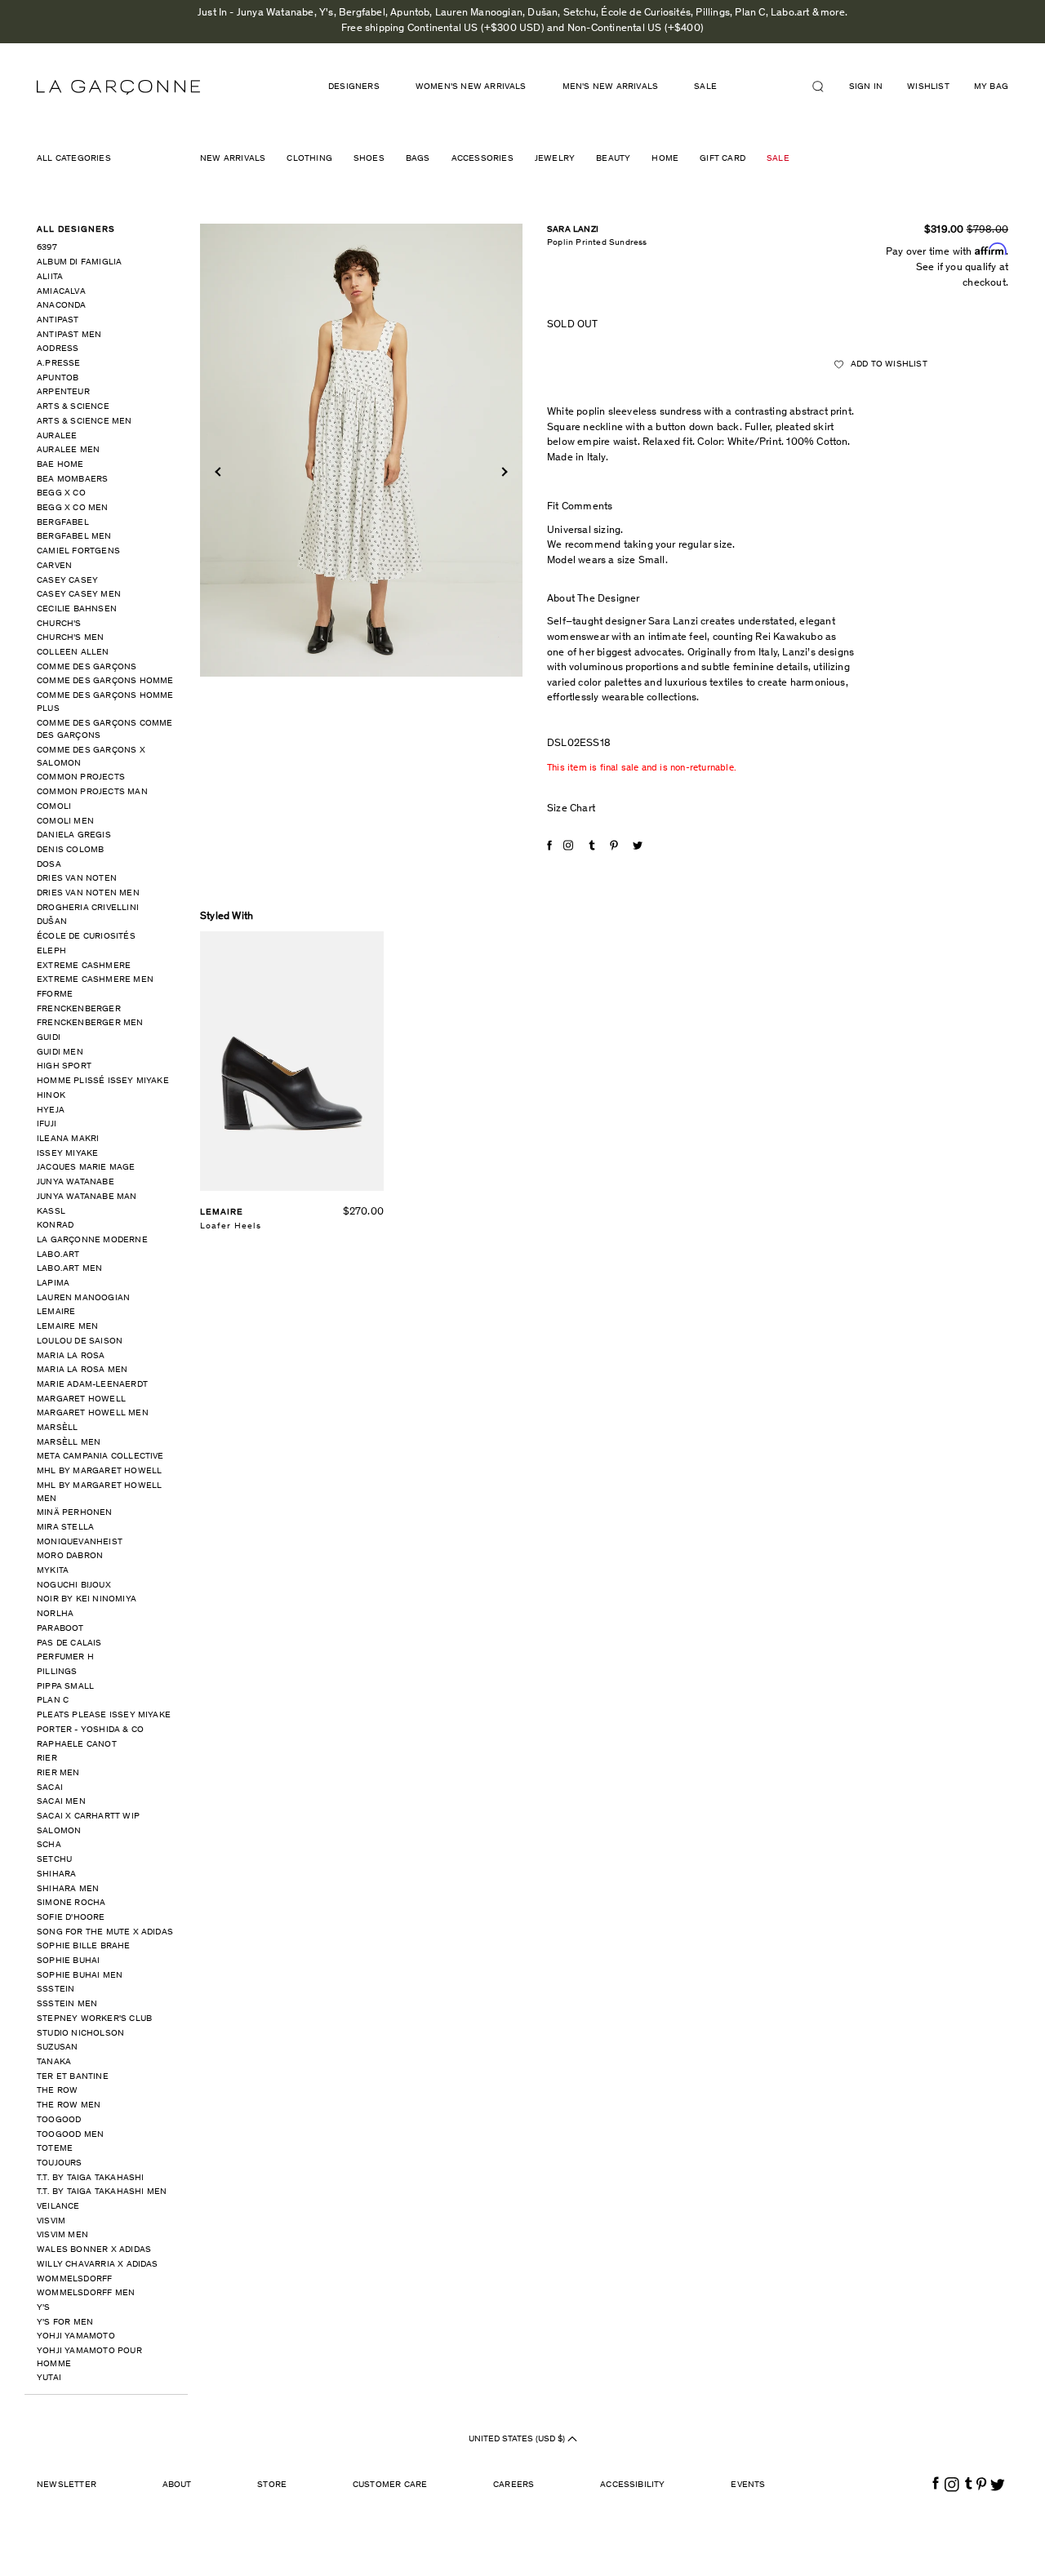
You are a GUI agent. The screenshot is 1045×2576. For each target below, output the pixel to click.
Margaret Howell (81, 1399)
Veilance (58, 2207)
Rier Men (58, 1773)
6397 (47, 248)
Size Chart (571, 809)
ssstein (56, 1990)
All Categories (74, 159)
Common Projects (81, 777)
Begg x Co (61, 493)
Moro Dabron (70, 1556)
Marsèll (57, 1428)
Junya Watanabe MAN (87, 1197)
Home (665, 159)
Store (272, 2485)
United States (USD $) (518, 2439)
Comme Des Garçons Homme (105, 681)
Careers (514, 2485)
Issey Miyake (67, 1154)
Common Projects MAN (92, 792)
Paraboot (60, 1629)
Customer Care (390, 2485)
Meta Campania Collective (100, 1457)
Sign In (866, 87)
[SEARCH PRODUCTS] (825, 87)
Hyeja (51, 1110)
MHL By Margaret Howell (99, 1471)
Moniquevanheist (80, 1542)
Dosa (49, 865)
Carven (54, 566)
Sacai (50, 1788)
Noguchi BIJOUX (74, 1586)
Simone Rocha (71, 1903)
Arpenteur (63, 392)
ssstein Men (67, 2004)
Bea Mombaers (72, 480)
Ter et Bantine (73, 2077)
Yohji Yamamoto (76, 2336)
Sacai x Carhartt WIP (88, 1817)
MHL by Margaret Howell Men (99, 1492)
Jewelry (555, 159)
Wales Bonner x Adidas (94, 2250)
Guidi (49, 1038)
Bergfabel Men (74, 537)
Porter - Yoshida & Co (90, 1730)
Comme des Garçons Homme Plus (105, 702)
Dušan (52, 922)
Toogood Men (70, 2135)
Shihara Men (68, 1889)
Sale (778, 159)
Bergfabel (63, 523)
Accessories (482, 159)
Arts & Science (73, 407)
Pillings (57, 1672)
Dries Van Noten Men (88, 893)
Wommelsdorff (74, 2279)
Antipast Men (69, 335)
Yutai (49, 2378)
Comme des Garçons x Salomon (91, 757)
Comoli (54, 807)
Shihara (56, 1874)
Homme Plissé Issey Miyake (103, 1081)
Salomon (59, 1831)
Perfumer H (65, 1657)
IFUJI (47, 1124)
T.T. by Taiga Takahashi (91, 2178)
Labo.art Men (69, 1269)
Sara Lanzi (573, 230)
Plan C (53, 1701)
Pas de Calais (69, 1643)
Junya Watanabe (76, 1182)
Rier (47, 1759)
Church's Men (70, 638)
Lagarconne (118, 87)
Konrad (55, 1226)
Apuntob (58, 378)
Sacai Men (61, 1802)
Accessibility (633, 2485)
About (177, 2485)
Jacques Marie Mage (86, 1168)
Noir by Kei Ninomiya (87, 1599)
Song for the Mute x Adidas (105, 1932)
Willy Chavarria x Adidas (98, 2265)
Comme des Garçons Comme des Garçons (105, 730)
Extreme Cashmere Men (95, 980)
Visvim (51, 2221)
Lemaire (56, 1312)
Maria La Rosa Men (82, 1370)
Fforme (55, 995)
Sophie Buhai (68, 1961)
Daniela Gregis (74, 835)
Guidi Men (60, 1053)
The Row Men (69, 2105)
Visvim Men (62, 2235)
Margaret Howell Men (93, 1413)
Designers (354, 87)
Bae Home (60, 465)
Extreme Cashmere (84, 966)
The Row (57, 2091)
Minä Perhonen (75, 1513)
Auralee (57, 436)
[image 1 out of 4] (361, 450)
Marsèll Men (69, 1443)
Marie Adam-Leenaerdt (92, 1385)
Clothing (309, 159)
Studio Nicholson (80, 2034)
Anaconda (62, 306)
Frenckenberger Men (90, 1023)
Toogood (59, 2120)
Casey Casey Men (79, 595)
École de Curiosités (86, 937)
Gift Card (723, 159)
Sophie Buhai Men (80, 1976)
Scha (49, 1845)
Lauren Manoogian (83, 1298)
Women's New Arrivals (471, 87)
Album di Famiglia (79, 262)
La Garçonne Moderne (92, 1240)
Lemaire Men (67, 1327)
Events (748, 2485)
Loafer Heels (231, 1226)
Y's (44, 2308)
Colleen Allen (73, 653)
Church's (59, 624)
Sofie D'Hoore (71, 1918)
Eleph (51, 951)
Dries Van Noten (77, 879)
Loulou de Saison (80, 1341)
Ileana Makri (68, 1139)
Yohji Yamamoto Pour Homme (89, 2358)
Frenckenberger (79, 1009)
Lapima (53, 1284)
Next (502, 472)
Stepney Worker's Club (94, 2019)
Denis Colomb (70, 850)
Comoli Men (65, 822)
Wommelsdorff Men (86, 2293)
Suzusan (57, 2047)
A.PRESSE (59, 364)
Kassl (51, 1212)
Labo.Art (58, 1255)
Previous (219, 472)
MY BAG (991, 87)
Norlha (55, 1614)
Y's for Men (65, 2323)
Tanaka (54, 2062)
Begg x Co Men (73, 508)
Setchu (54, 1860)
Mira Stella (65, 1528)
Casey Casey (67, 581)
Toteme (55, 2149)
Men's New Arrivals (611, 87)
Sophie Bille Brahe (84, 1946)
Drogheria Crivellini (88, 908)
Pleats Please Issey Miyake (104, 1715)
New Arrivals (233, 159)
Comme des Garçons (87, 667)
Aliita (50, 277)
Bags (418, 159)
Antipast (58, 320)
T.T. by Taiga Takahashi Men (102, 2192)
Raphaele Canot (77, 1745)
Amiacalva (61, 292)
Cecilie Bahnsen (77, 609)
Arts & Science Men (84, 422)
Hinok (51, 1096)
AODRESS (58, 349)
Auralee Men (68, 450)
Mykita (53, 1571)
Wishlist (928, 87)
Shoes (369, 159)
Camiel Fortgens (78, 551)
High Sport (64, 1066)
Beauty (613, 159)
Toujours (60, 2163)
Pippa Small (65, 1687)
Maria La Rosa (71, 1356)
